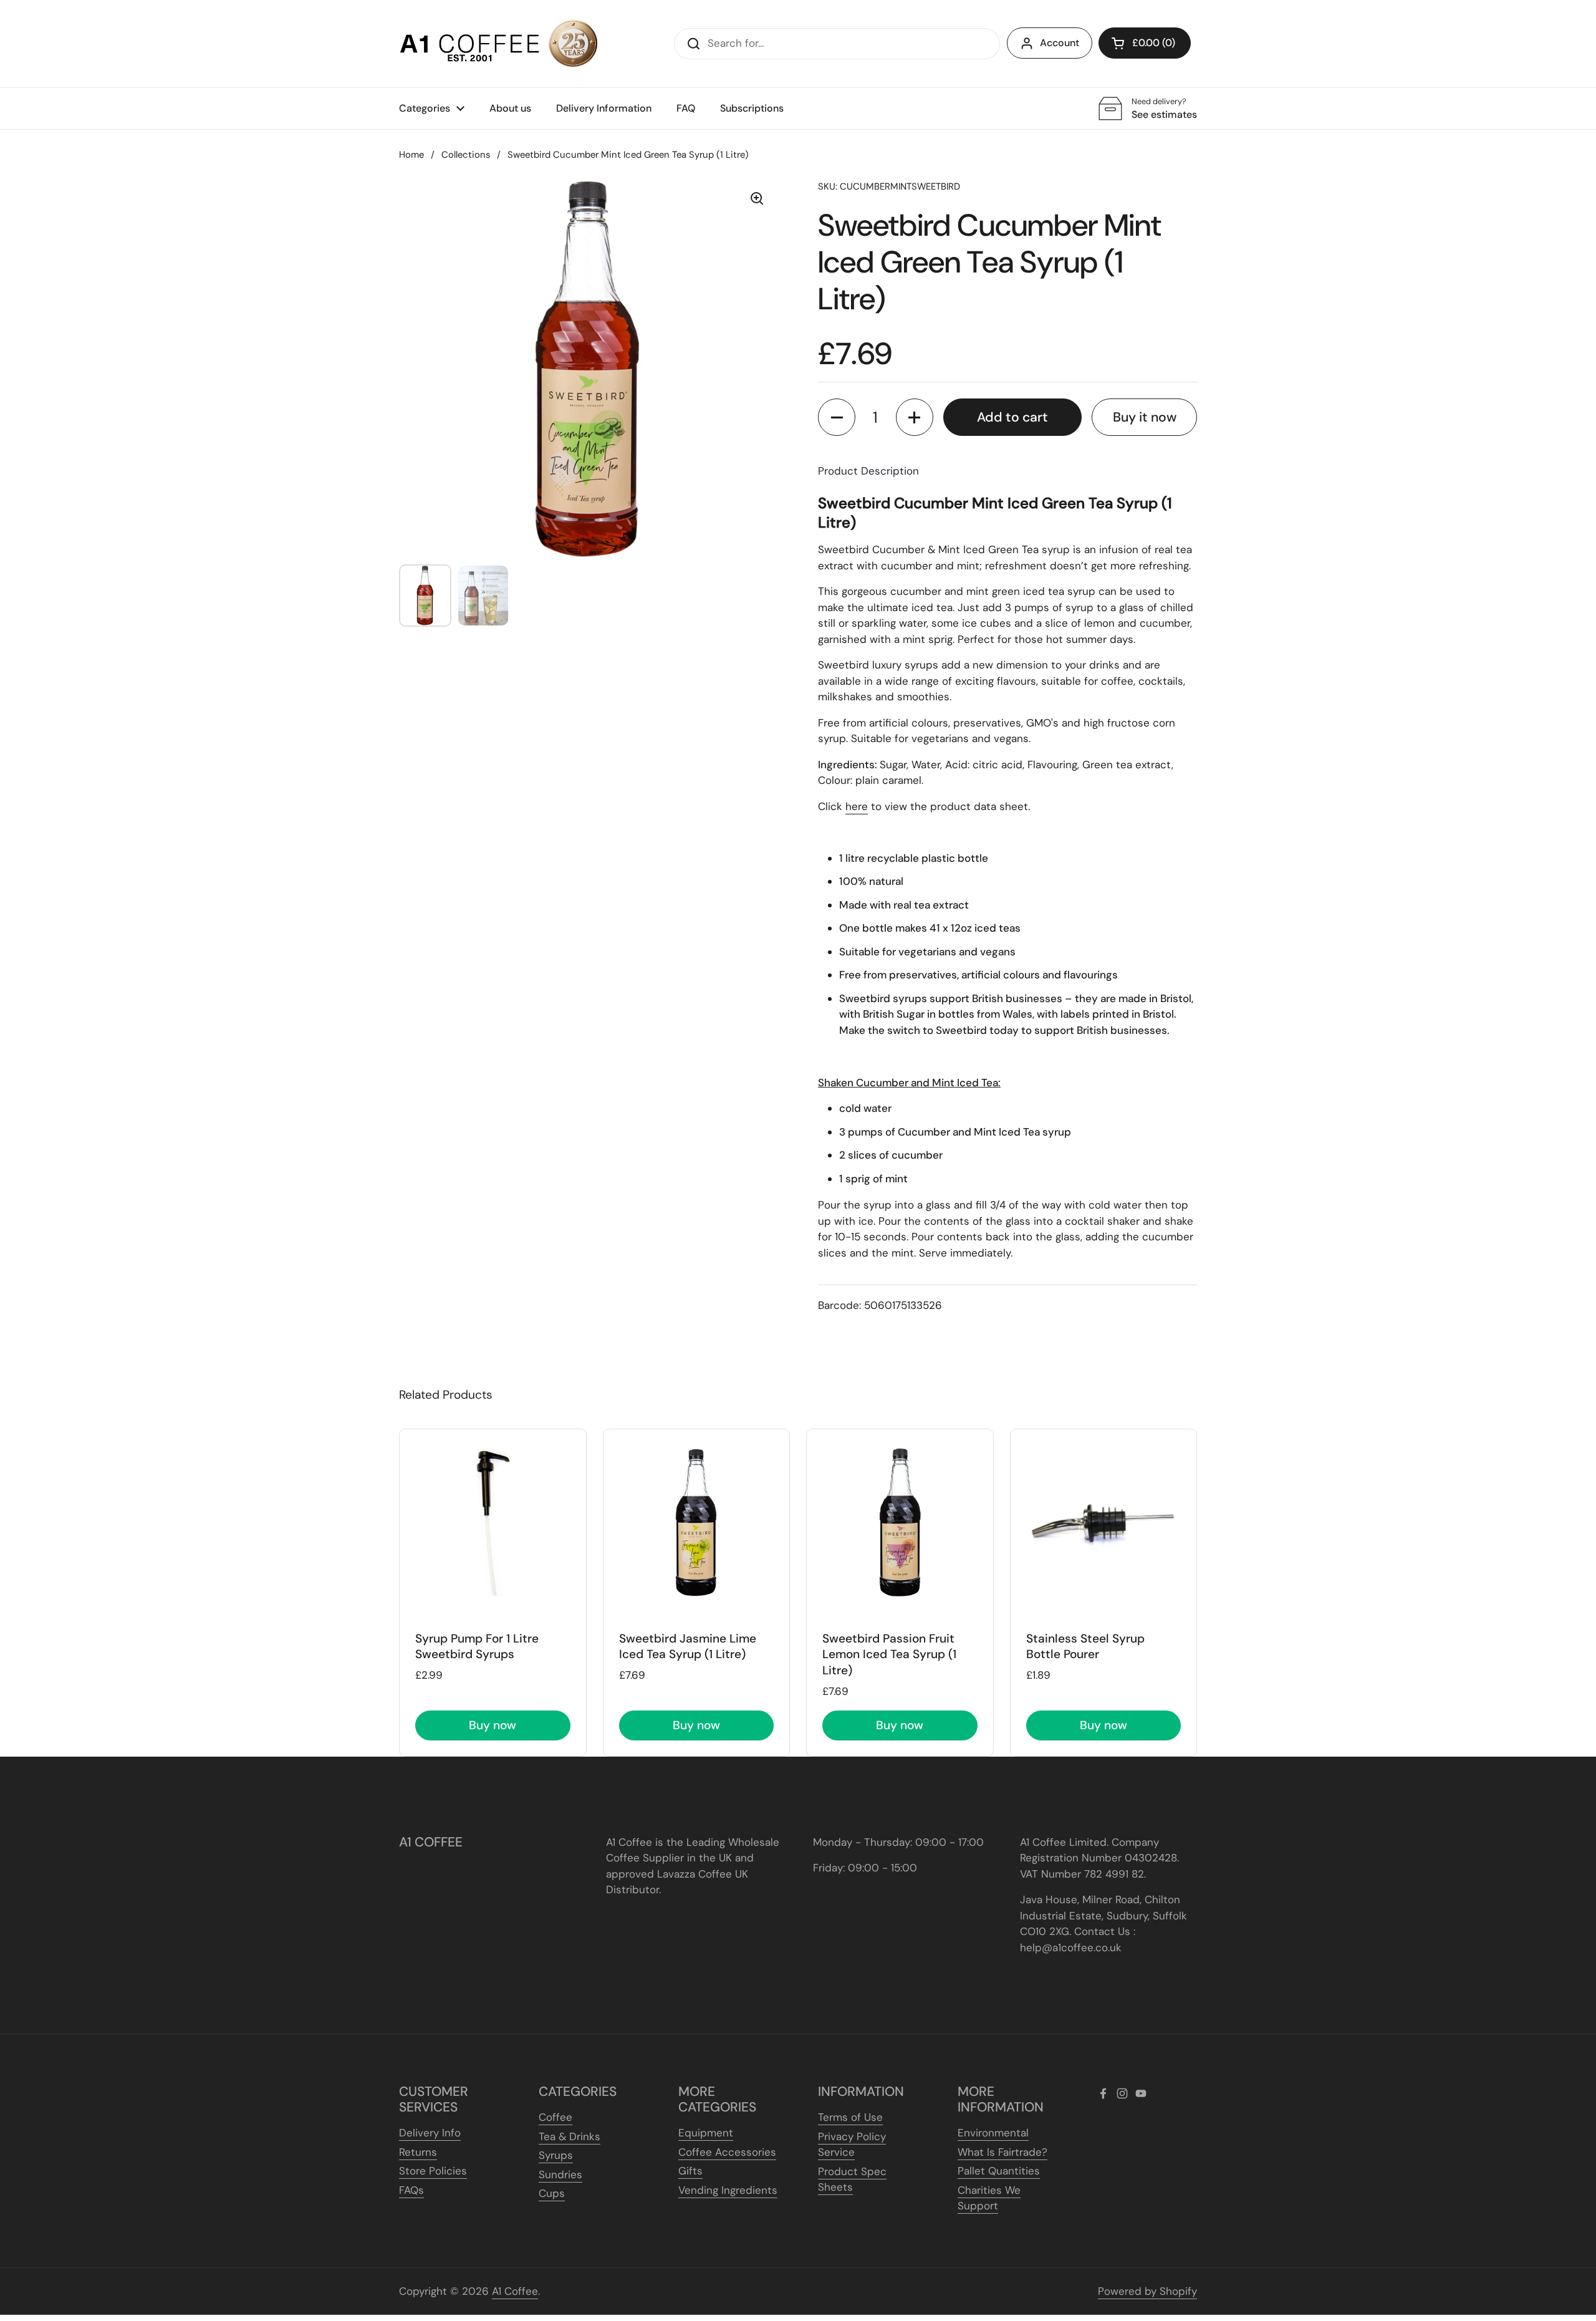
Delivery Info (430, 2133)
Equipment (706, 2133)
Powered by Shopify (1147, 2291)
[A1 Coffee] (499, 44)
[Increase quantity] (915, 417)
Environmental (993, 2133)
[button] (1145, 43)
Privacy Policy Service (852, 2145)
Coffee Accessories (727, 2152)
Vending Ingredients (728, 2190)
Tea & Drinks (570, 2136)
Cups (552, 2193)
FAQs (411, 2190)
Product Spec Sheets (852, 2179)
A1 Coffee (515, 2291)
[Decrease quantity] (837, 417)
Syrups (556, 2155)
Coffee (555, 2117)
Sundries (560, 2174)
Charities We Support (989, 2198)
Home (411, 155)
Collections (466, 155)
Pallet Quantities (999, 2171)
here (857, 806)
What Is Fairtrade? (1002, 2152)
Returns (418, 2152)
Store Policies (433, 2171)
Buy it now (1145, 417)
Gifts (690, 2171)
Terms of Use (850, 2117)
